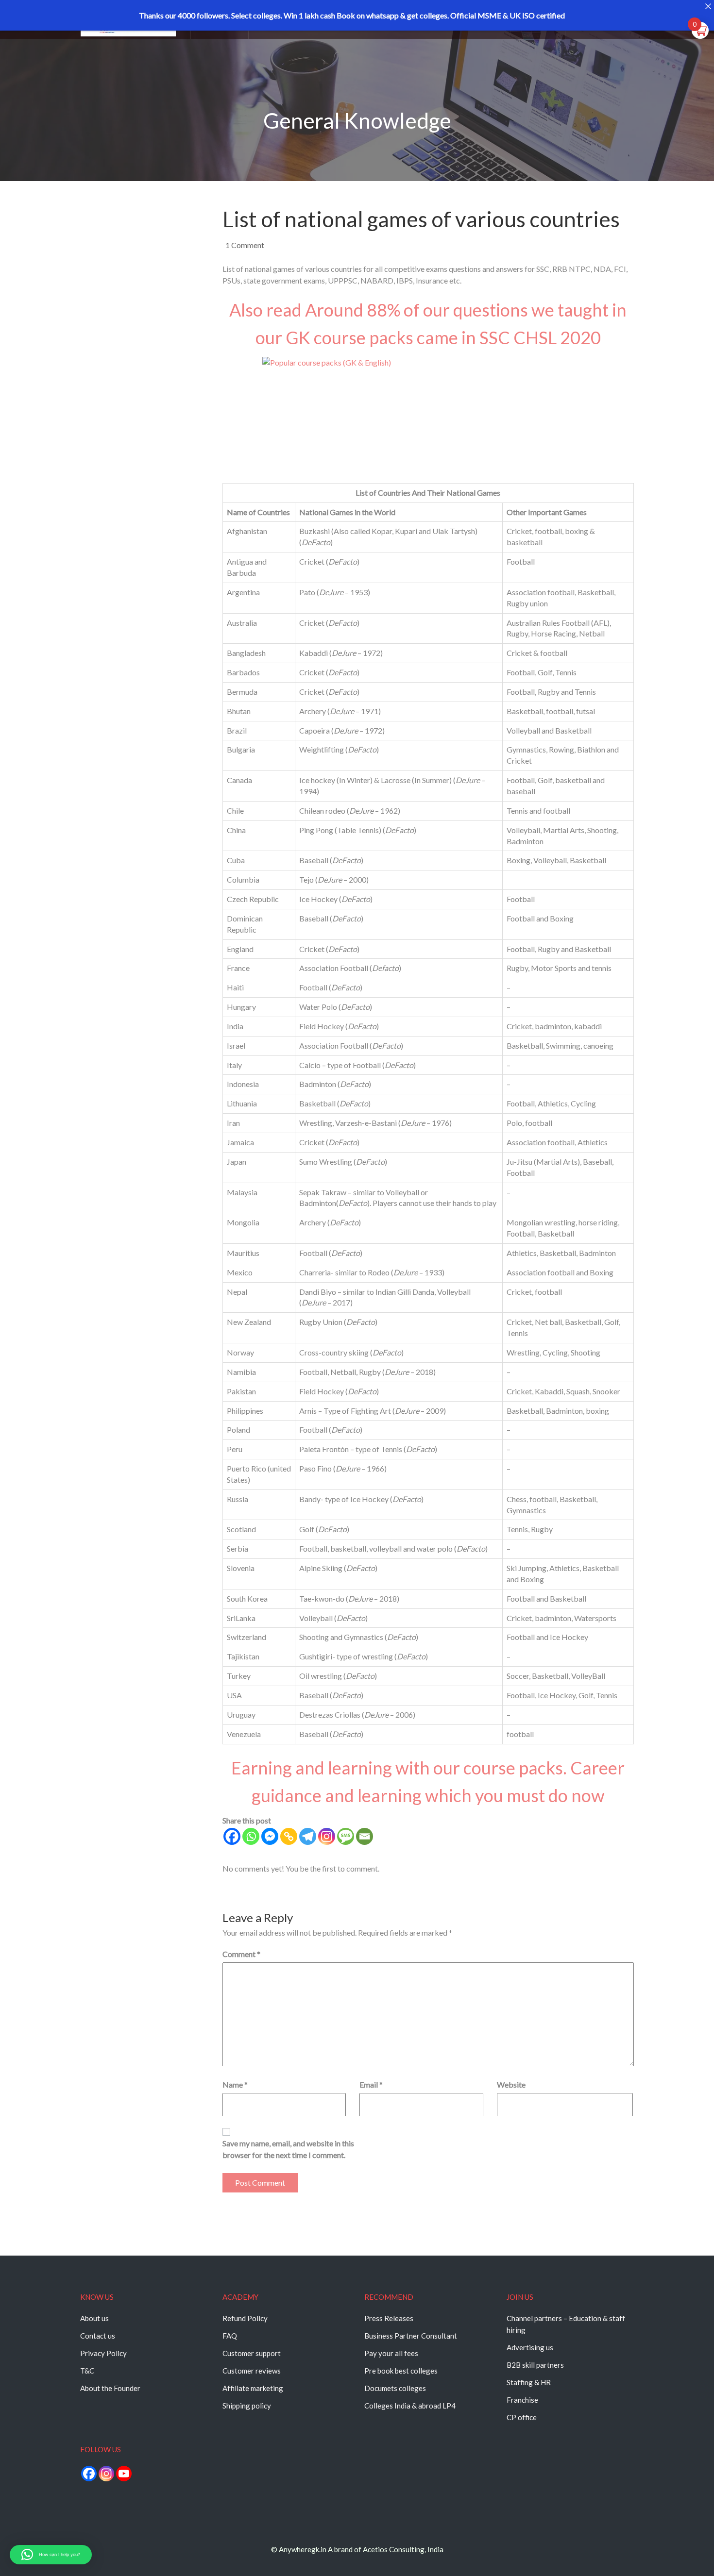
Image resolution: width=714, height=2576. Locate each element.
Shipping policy (247, 2406)
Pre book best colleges (401, 2371)
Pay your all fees (391, 2353)
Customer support (252, 2353)
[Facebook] (232, 1836)
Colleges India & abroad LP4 (410, 2406)
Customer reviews (252, 2371)
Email (371, 2084)
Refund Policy (245, 2318)
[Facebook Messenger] (270, 1836)
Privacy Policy (103, 2353)
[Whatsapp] (251, 1836)
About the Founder (110, 2388)
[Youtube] (124, 2474)
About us (94, 2318)
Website (511, 2084)
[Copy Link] (289, 1836)
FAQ (230, 2336)
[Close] (708, 6)
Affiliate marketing (253, 2388)
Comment (241, 1954)
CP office (522, 2417)
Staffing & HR (529, 2382)
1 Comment (245, 245)
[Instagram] (327, 1836)
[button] (51, 2555)
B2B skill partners (535, 2365)
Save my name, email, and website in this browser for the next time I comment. (288, 2149)
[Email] (365, 1836)
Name (235, 2084)
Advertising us (530, 2347)
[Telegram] (308, 1836)
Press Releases (389, 2318)
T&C (87, 2371)
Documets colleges (395, 2388)
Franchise (522, 2400)
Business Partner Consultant (411, 2336)
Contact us (98, 2336)
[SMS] (346, 1836)
